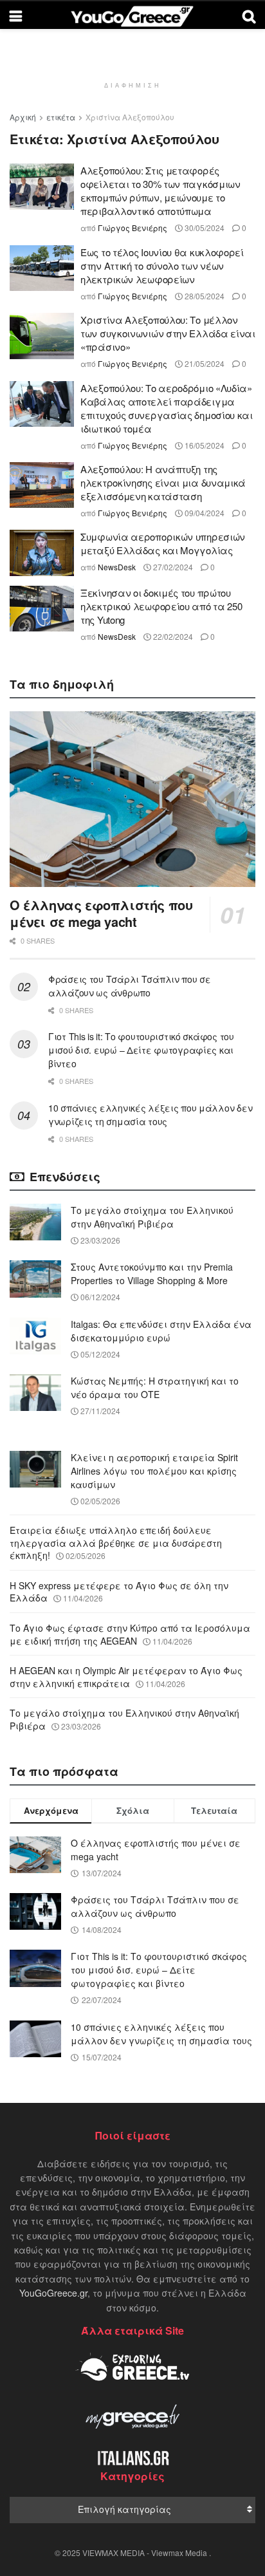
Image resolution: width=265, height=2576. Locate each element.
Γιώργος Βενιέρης (132, 228)
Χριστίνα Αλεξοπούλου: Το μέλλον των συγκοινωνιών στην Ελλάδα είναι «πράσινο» (168, 333)
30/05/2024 (204, 228)
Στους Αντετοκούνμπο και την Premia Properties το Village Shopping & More (152, 1274)
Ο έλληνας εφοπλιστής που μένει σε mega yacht (101, 913)
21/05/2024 (204, 363)
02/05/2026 (99, 1501)
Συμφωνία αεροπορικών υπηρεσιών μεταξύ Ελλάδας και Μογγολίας (163, 543)
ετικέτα (61, 117)
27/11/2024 (99, 1411)
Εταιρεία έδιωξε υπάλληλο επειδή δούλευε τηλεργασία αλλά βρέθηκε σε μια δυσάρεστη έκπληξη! (116, 1543)
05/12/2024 (99, 1354)
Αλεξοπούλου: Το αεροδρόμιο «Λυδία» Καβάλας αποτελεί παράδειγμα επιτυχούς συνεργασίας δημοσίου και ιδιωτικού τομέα (167, 408)
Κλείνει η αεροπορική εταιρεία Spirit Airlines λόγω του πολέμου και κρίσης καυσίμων (154, 1471)
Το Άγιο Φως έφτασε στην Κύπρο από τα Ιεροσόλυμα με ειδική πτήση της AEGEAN (130, 1634)
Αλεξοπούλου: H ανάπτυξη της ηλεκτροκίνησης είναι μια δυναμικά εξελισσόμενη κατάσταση (163, 482)
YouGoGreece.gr (53, 2293)
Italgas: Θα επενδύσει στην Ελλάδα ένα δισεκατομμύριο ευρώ (161, 1331)
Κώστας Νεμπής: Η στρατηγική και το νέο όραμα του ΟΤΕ (155, 1387)
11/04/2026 (82, 1598)
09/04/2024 (204, 513)
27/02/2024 (172, 567)
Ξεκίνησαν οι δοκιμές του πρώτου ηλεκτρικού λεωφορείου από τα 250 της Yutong (161, 606)
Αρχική (23, 117)
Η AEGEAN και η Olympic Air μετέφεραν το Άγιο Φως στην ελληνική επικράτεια (126, 1677)
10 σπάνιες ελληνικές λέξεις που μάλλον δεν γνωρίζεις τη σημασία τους (150, 1115)
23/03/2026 (99, 1240)
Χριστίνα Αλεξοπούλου (130, 117)
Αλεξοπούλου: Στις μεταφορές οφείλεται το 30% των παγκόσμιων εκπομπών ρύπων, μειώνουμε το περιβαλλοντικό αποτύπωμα (160, 191)
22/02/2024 (172, 636)
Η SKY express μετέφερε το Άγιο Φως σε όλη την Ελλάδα (119, 1592)
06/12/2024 (99, 1297)
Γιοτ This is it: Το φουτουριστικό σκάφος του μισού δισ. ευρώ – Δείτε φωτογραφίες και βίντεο (141, 1050)
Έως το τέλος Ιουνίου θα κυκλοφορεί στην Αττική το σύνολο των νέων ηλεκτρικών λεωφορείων (162, 266)
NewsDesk (117, 567)
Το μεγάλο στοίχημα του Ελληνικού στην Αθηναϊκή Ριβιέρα (152, 1217)
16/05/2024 (204, 445)
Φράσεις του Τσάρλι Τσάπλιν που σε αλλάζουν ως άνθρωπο (130, 986)
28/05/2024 (204, 296)
